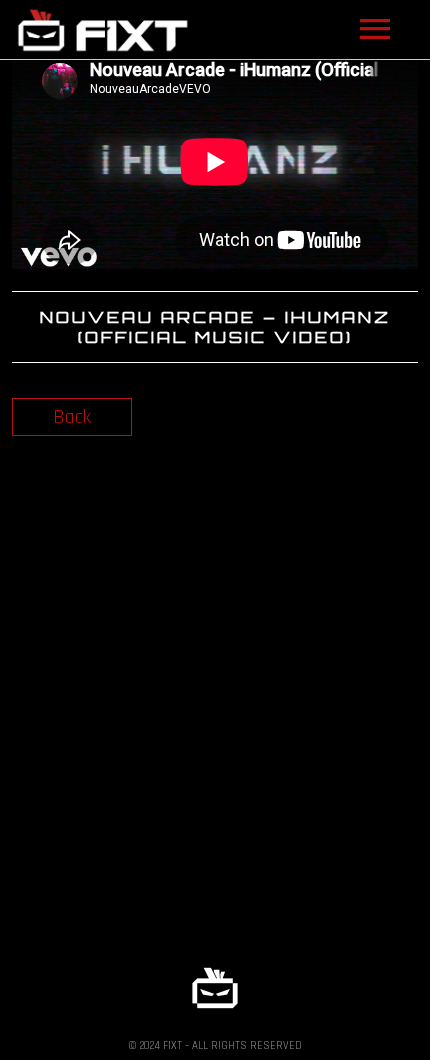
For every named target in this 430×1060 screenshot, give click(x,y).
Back (72, 417)
